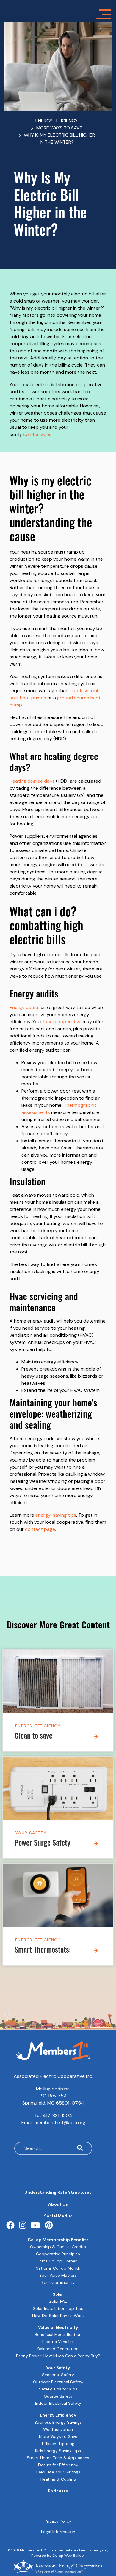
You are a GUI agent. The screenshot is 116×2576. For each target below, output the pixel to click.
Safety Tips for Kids (58, 2389)
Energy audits (25, 1007)
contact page (40, 1529)
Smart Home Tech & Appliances (58, 2458)
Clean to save (33, 1737)
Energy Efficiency (38, 1726)
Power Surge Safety (43, 1844)
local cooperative (62, 1022)
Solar (58, 2294)
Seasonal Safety (58, 2375)
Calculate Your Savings (58, 2472)
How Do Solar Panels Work (58, 2316)
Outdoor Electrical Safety (58, 2382)
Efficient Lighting (58, 2444)
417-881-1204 (57, 2115)
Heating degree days (32, 781)
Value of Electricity (58, 2327)
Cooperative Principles (58, 2254)
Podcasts (58, 2491)
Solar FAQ (58, 2301)
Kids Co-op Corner (58, 2261)
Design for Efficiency (58, 2465)
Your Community (58, 2282)
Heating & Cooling (58, 2479)
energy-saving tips (56, 1515)
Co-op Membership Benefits (58, 2240)
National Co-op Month (58, 2268)
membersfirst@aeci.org (60, 2122)
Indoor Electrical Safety (58, 2403)
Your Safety (31, 1833)
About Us (58, 2204)
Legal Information (58, 2532)
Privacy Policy (58, 2521)
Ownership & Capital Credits (58, 2247)
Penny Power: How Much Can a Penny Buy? (58, 2356)
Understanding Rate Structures (58, 2192)
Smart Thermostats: (43, 1951)
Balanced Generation (58, 2349)
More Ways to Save (58, 2436)
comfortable (37, 434)
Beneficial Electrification (58, 2334)
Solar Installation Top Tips (58, 2308)
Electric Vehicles (58, 2342)
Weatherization (58, 2429)
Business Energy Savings (58, 2422)
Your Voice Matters (58, 2275)
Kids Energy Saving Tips (58, 2451)
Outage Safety (58, 2396)
